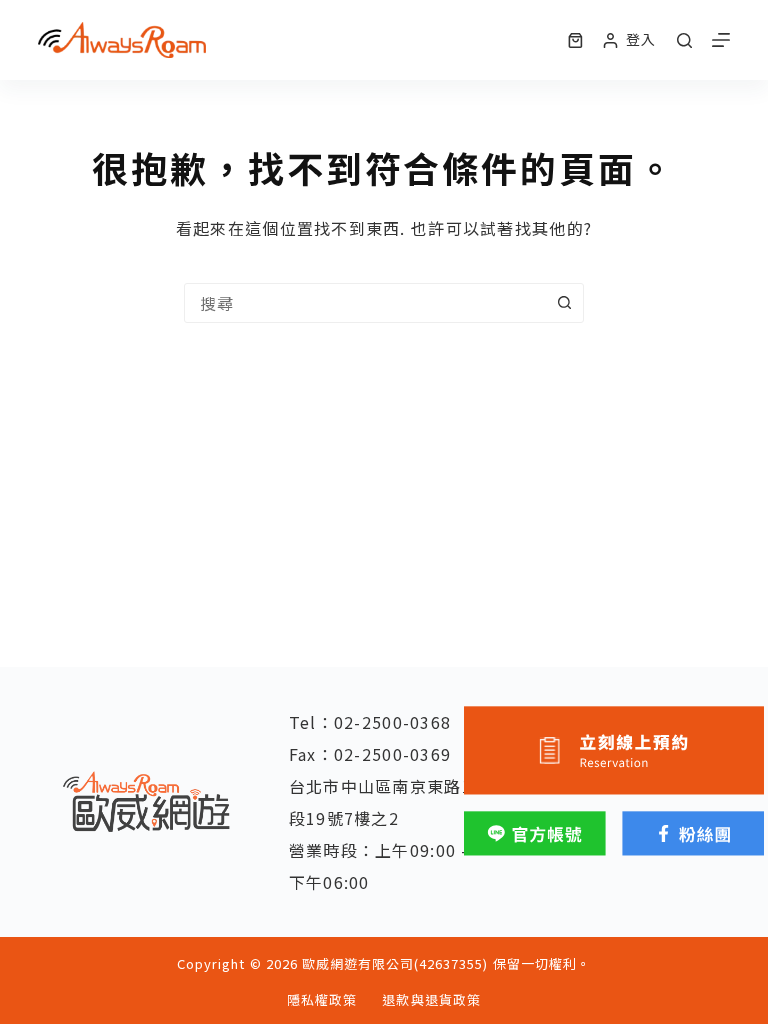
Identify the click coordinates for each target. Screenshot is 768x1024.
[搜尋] (684, 40)
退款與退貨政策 (431, 1000)
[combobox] (365, 303)
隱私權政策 (322, 1000)
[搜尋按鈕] (564, 303)
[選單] (721, 40)
